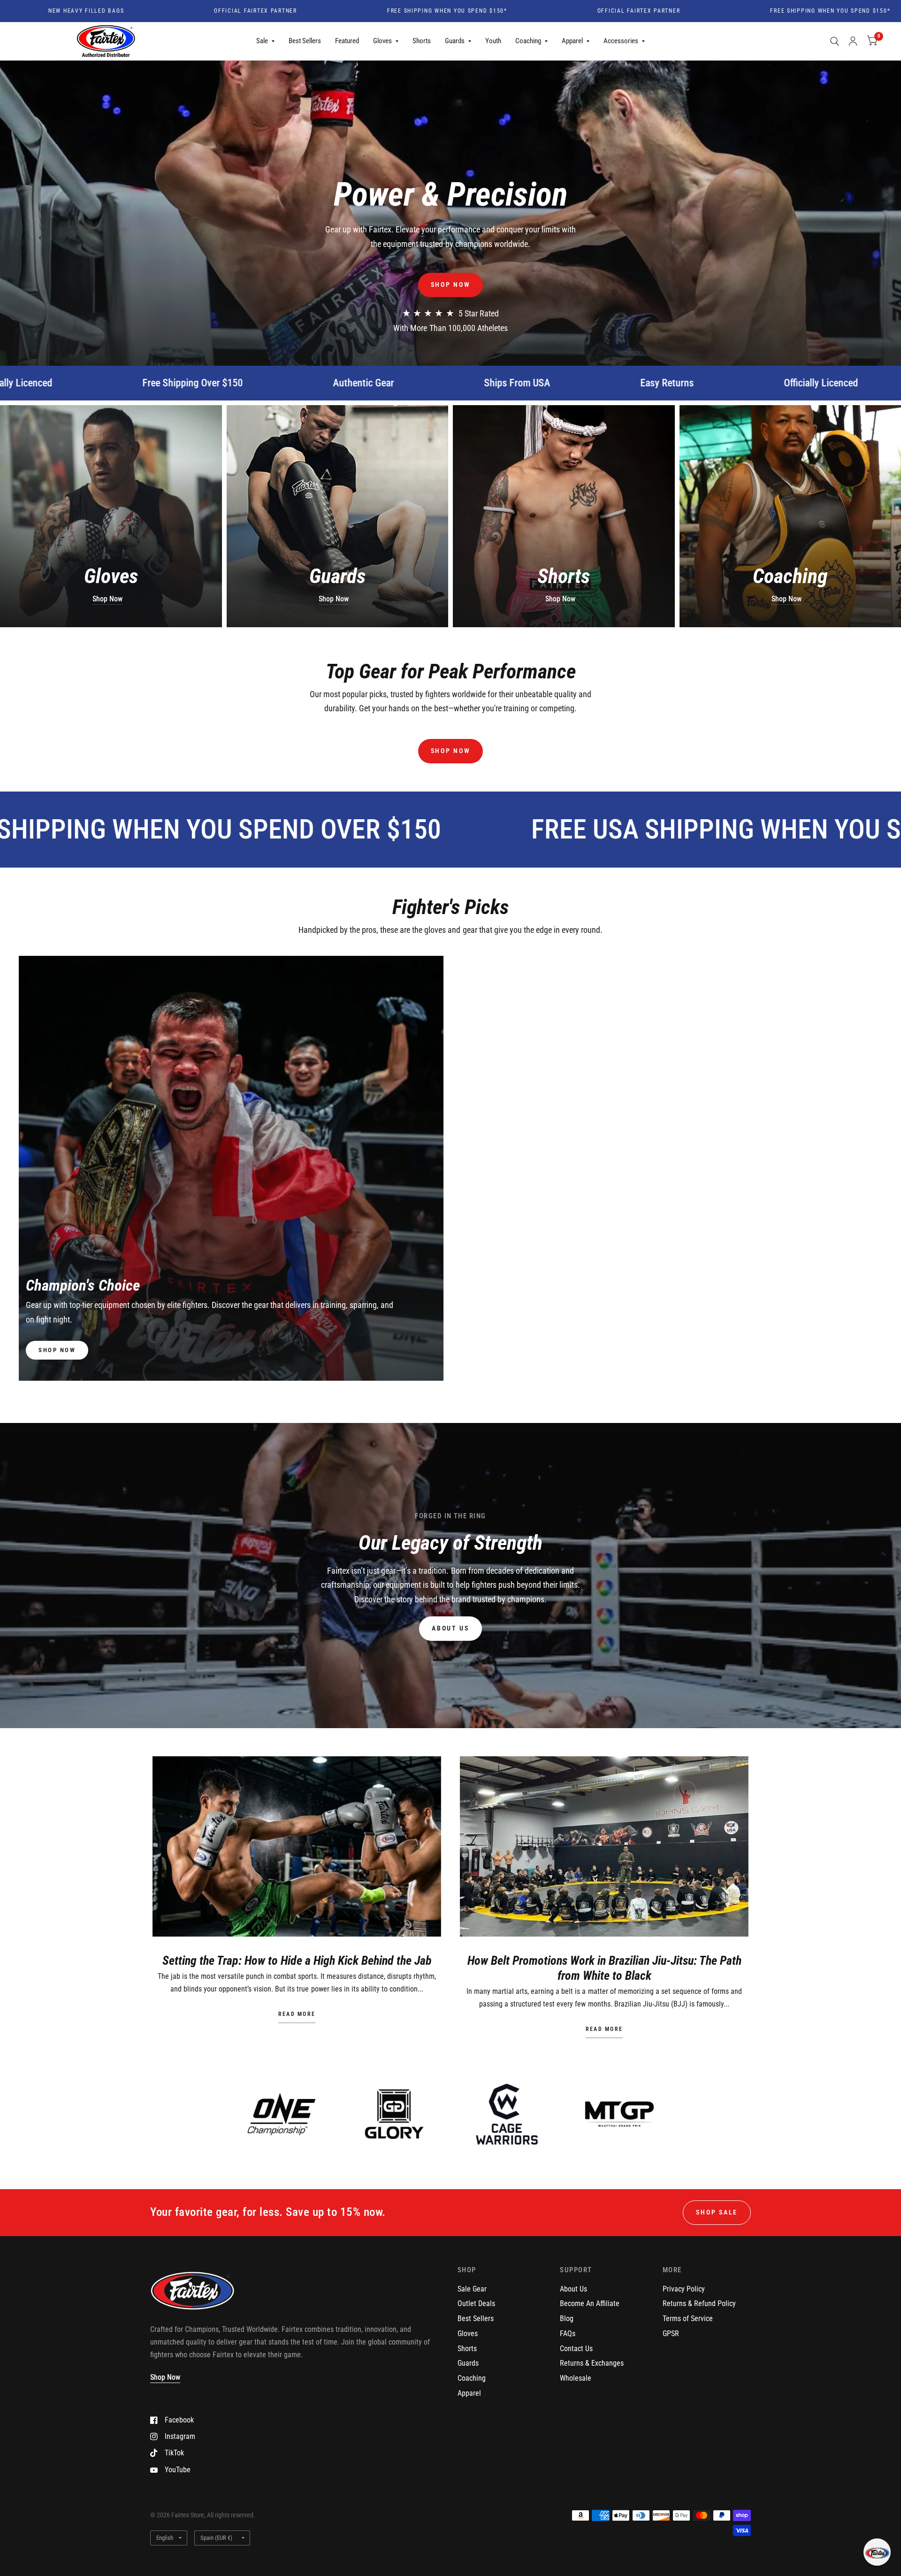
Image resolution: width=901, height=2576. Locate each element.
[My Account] (853, 41)
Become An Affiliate (590, 2303)
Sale (262, 41)
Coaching (528, 41)
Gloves (382, 41)
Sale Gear (472, 2289)
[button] (451, 285)
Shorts (422, 41)
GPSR (671, 2334)
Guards (455, 41)
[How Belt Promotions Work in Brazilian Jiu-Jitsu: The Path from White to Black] (604, 1846)
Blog (567, 2318)
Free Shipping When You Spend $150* (305, 11)
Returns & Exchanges (592, 2363)
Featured (347, 41)
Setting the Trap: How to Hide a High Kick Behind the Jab (297, 1961)
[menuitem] (265, 41)
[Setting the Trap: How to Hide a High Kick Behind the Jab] (297, 1846)
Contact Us (576, 2349)
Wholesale (576, 2378)
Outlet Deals (476, 2303)
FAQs (568, 2334)
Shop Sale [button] (717, 2212)
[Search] (835, 41)
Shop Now (107, 599)
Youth (493, 41)
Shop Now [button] (165, 2377)
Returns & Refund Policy (699, 2303)
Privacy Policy (684, 2289)
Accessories (621, 41)
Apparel (572, 41)
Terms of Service (688, 2318)
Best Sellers (305, 41)
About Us (573, 2289)
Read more (297, 2015)
